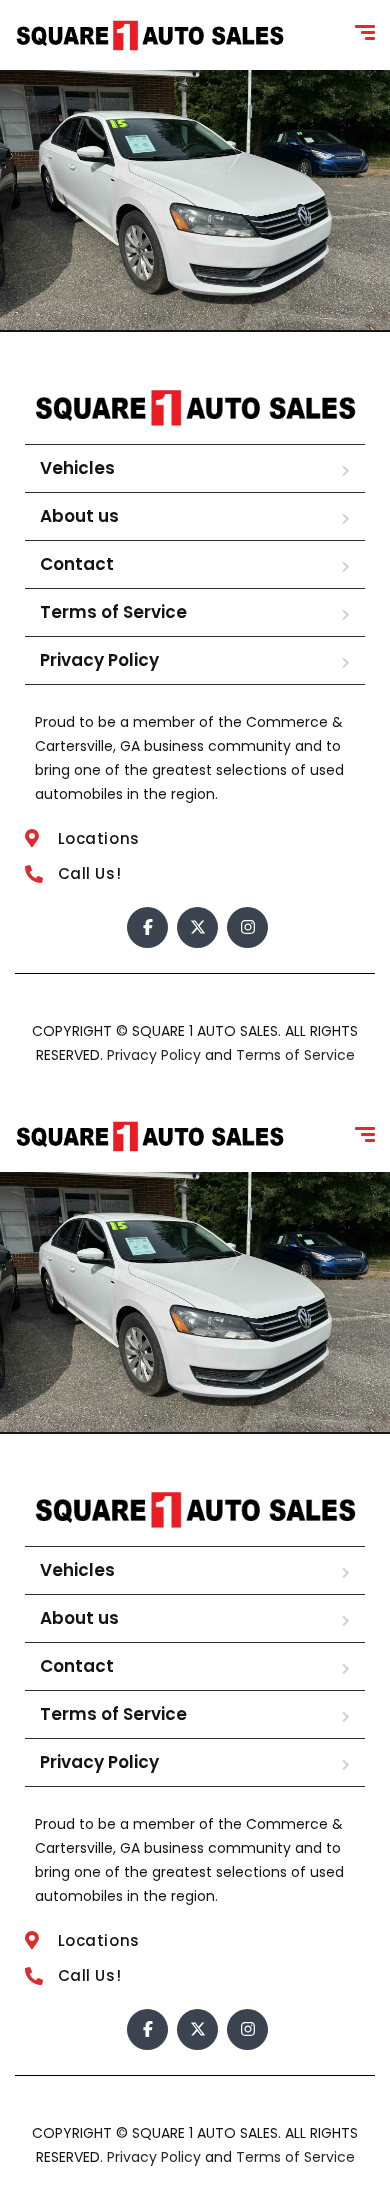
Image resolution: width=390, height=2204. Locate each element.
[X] (197, 927)
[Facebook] (147, 927)
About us (79, 516)
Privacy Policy (99, 660)
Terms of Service (113, 612)
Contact (77, 564)
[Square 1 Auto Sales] (150, 35)
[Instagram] (247, 927)
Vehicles (77, 468)
